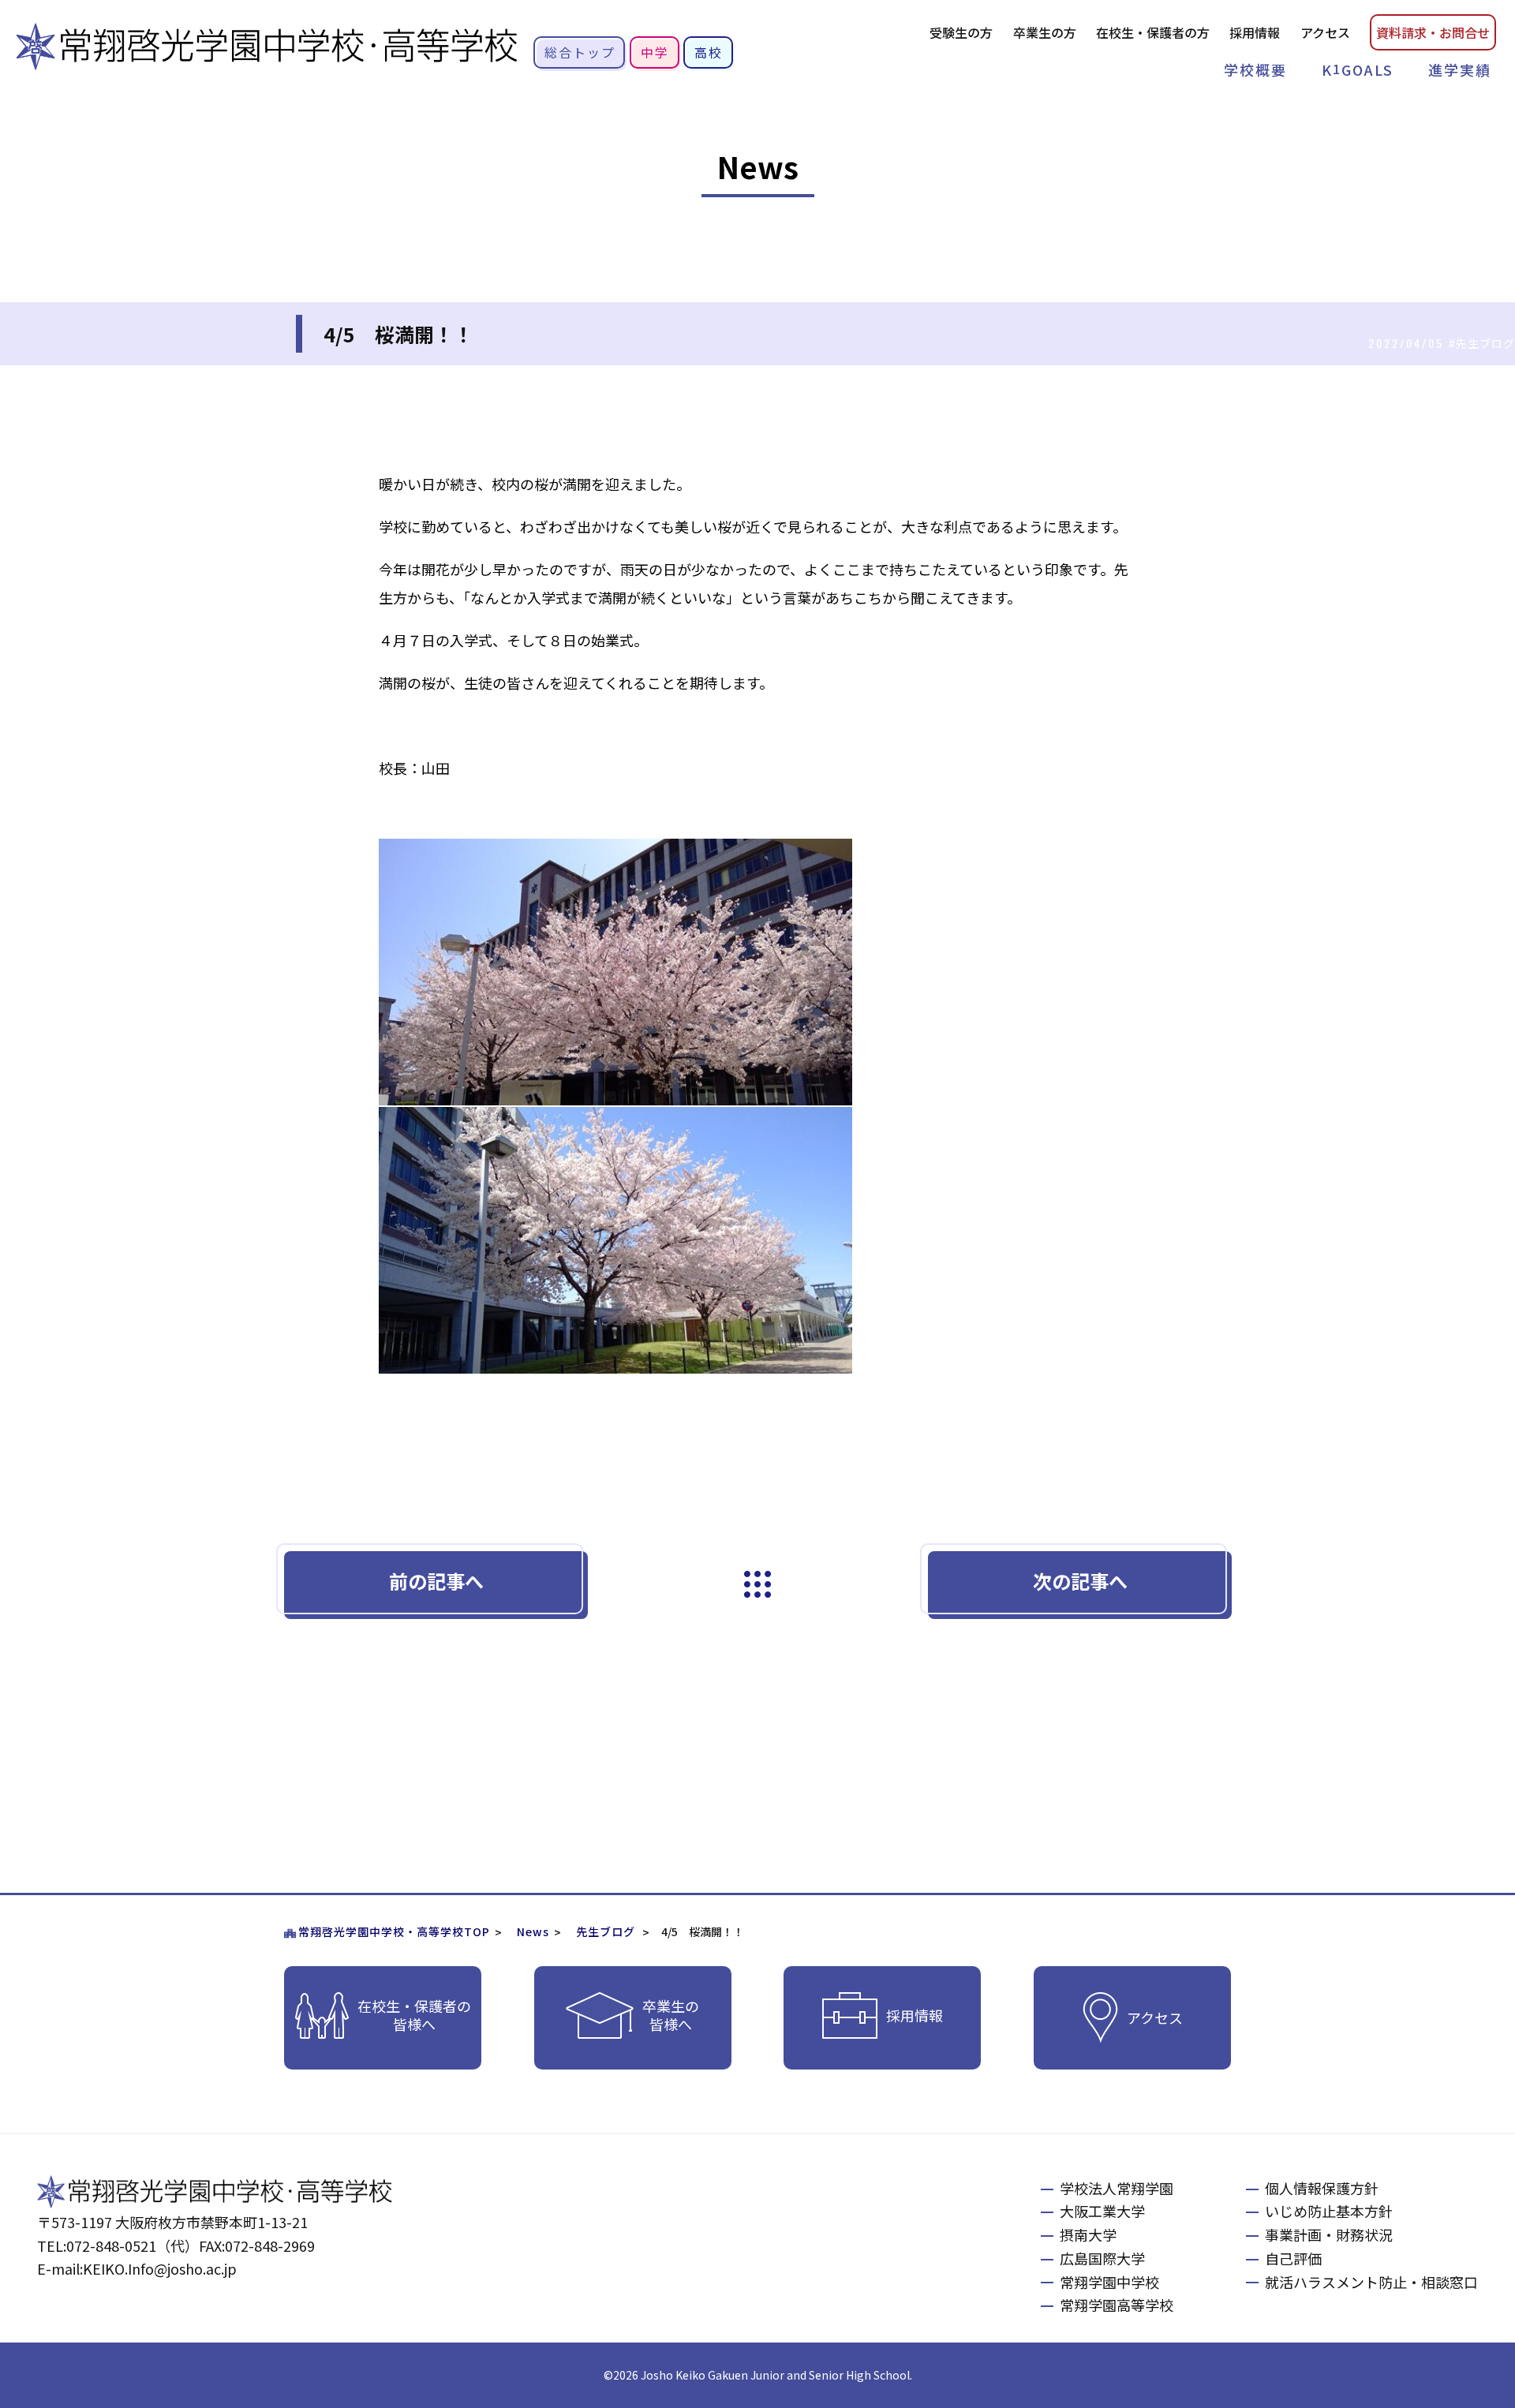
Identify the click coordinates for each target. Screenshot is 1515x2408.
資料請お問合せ (1433, 32)
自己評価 (1293, 2258)
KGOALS (1358, 69)
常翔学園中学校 (1109, 2282)
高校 (709, 52)
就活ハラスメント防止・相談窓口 (1371, 2282)
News (533, 1931)
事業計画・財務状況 (1329, 2234)
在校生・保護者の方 (1153, 32)
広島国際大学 (1102, 2258)
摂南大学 (1088, 2234)
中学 (655, 52)
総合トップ (580, 52)
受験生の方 (961, 32)
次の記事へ (1080, 1581)
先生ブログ (606, 1931)
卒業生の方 (1045, 32)
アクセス (1325, 32)
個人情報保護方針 (1322, 2188)
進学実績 (1460, 69)
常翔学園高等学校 (1117, 2305)
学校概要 (1255, 69)
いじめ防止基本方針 (1329, 2211)
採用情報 (1255, 32)
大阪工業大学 (1102, 2211)
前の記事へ (436, 1581)
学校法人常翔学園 (1117, 2188)
